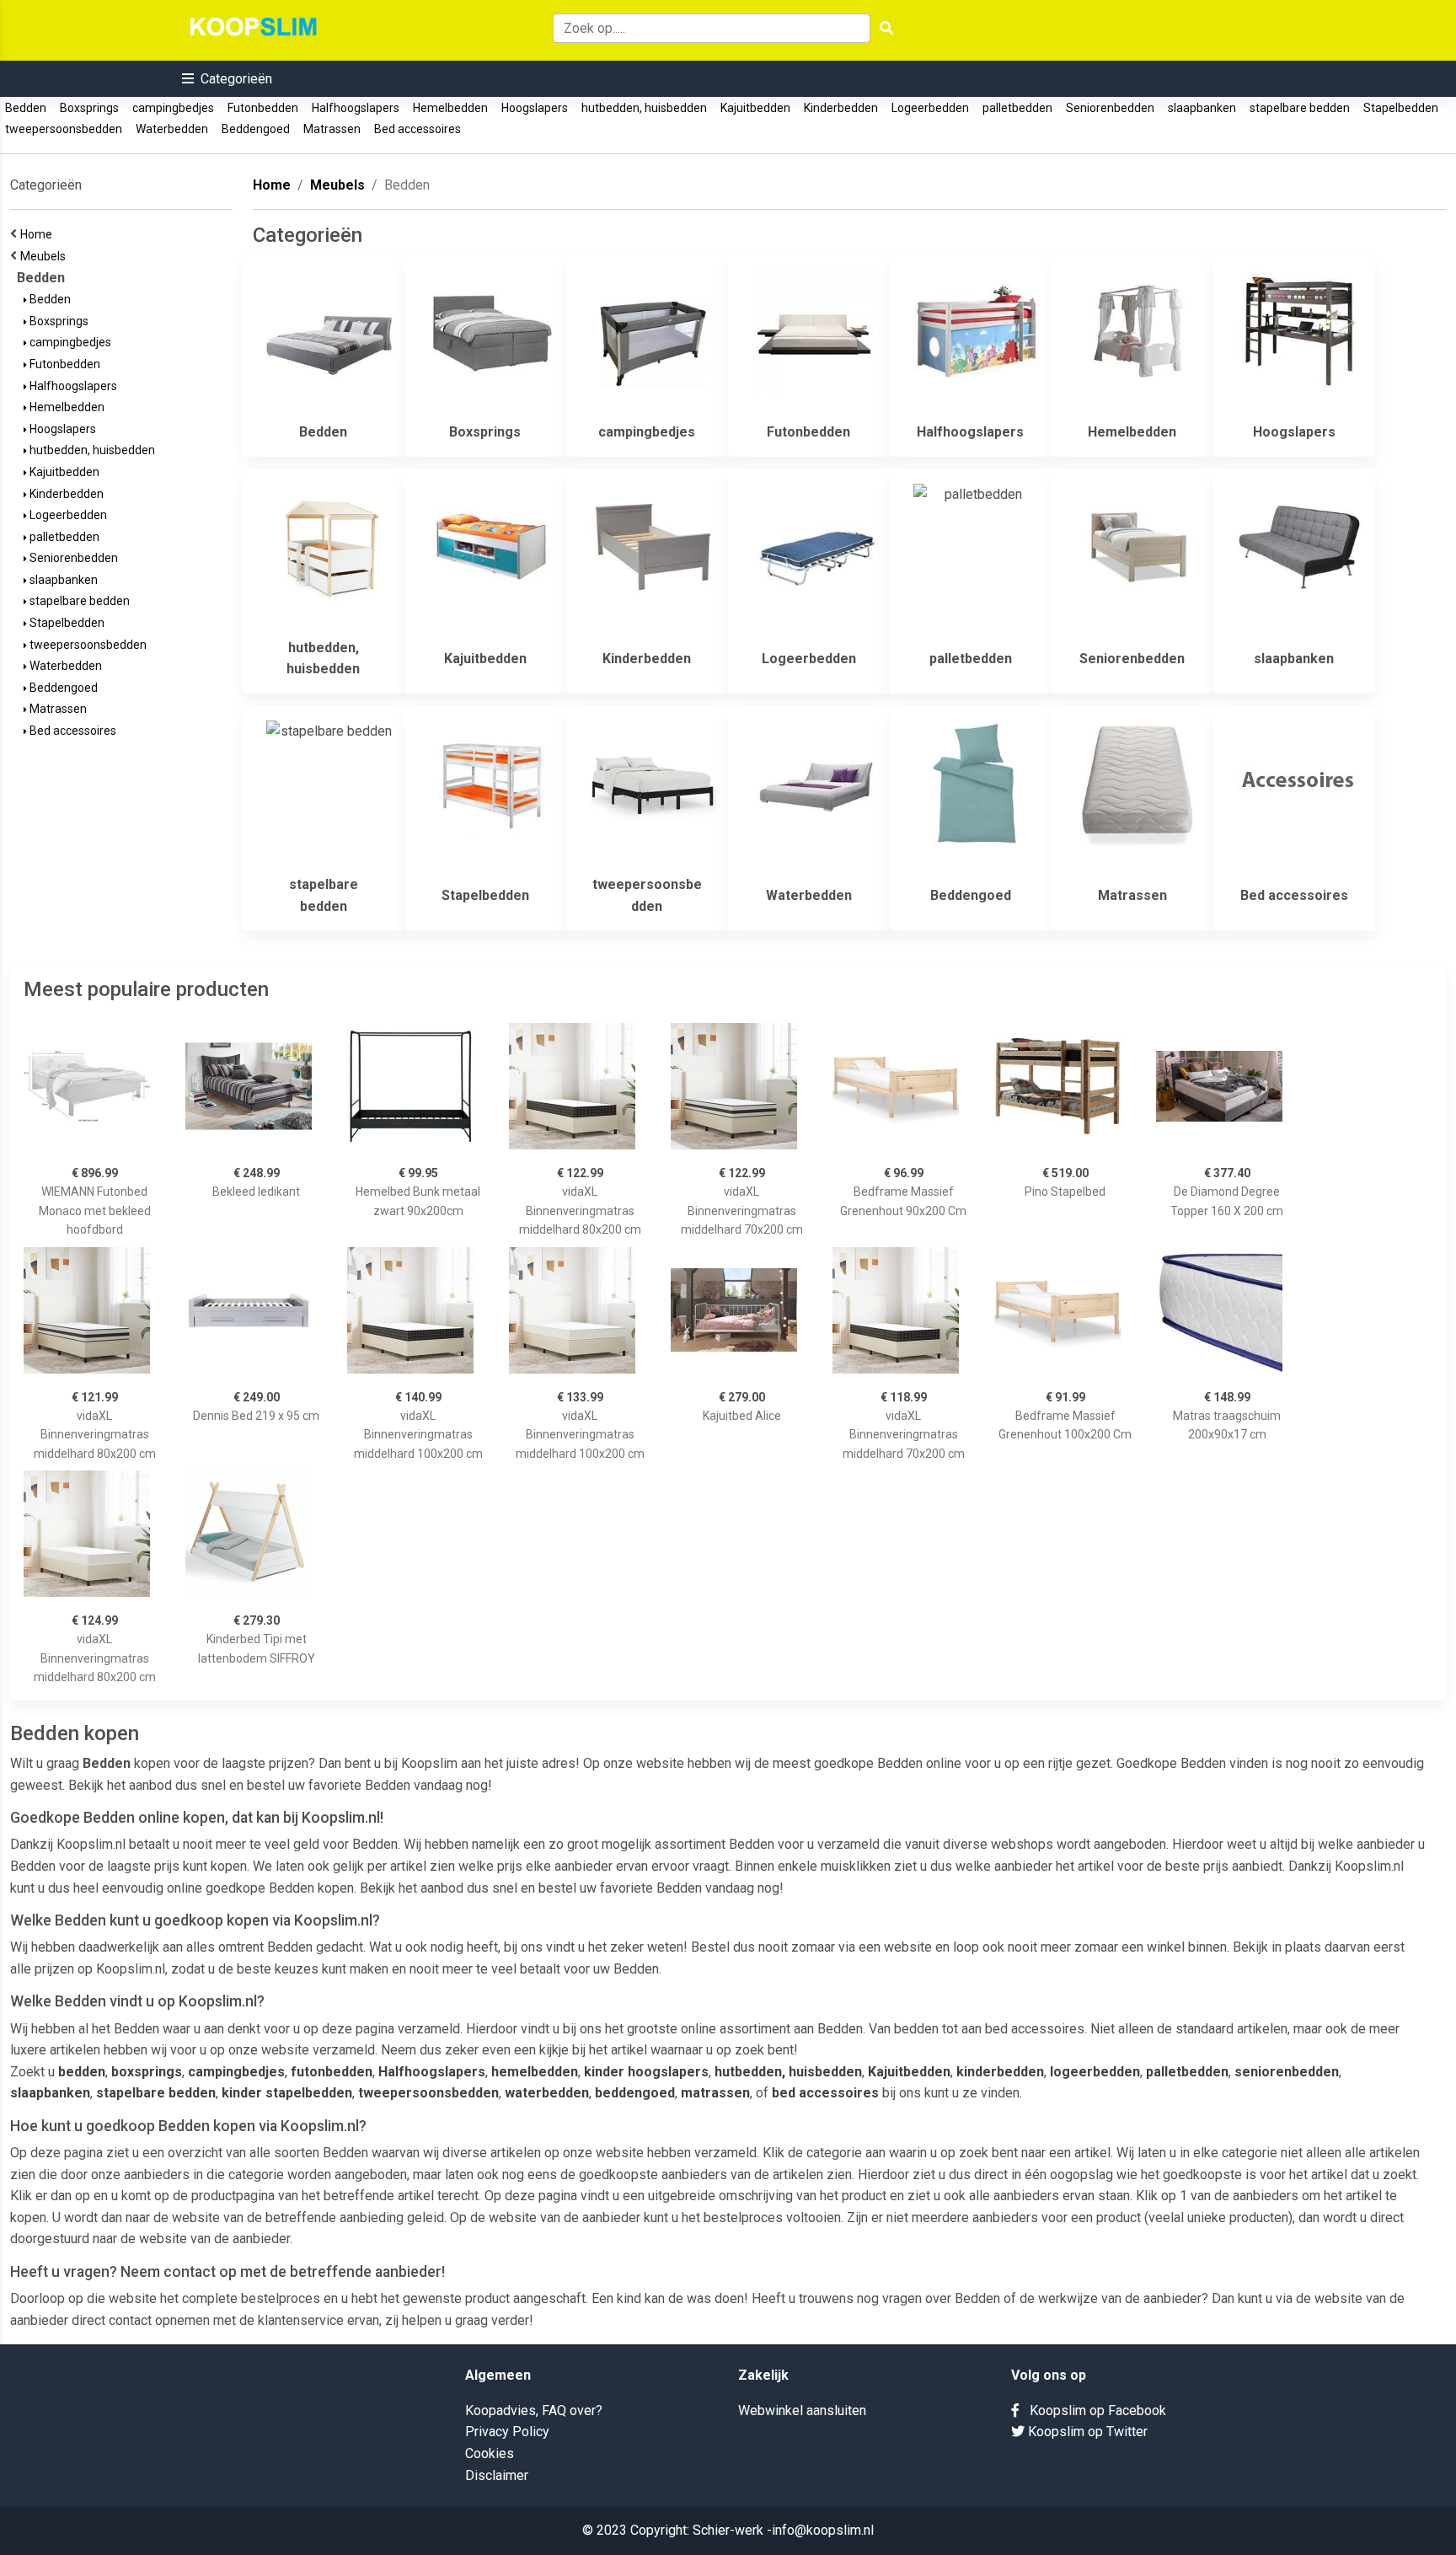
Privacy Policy (507, 2432)
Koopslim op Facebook (1093, 2410)
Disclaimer (497, 2475)
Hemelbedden (450, 108)
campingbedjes (173, 108)
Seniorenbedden (1110, 108)
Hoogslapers (535, 108)
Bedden (26, 108)
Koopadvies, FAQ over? (534, 2410)
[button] (227, 79)
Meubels (45, 256)
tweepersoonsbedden (64, 129)
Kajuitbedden (755, 108)
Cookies (490, 2453)
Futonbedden (263, 108)
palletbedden (1017, 108)
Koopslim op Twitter (1086, 2432)
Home (39, 234)
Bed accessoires (418, 129)
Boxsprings (89, 108)
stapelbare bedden (1300, 108)
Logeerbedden (930, 108)
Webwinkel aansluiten (802, 2410)
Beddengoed (256, 129)
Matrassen (332, 129)
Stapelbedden (1401, 108)
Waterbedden (172, 129)
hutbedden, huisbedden (644, 108)
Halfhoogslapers (356, 108)
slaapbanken (1202, 108)
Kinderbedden (841, 108)
